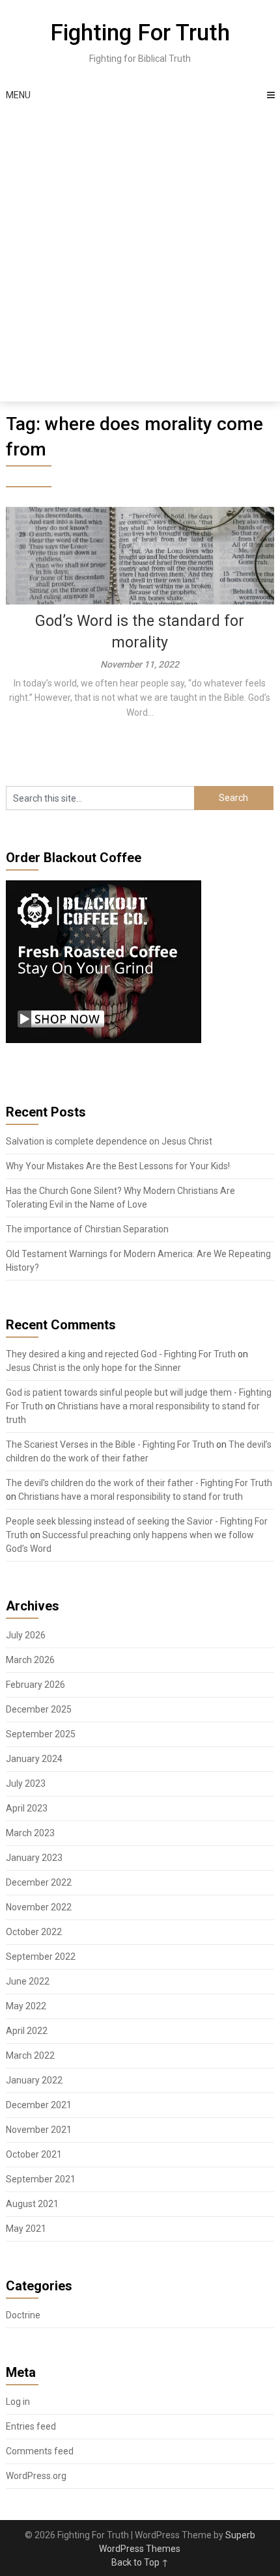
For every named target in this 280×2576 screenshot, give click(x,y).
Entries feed (31, 2426)
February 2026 (35, 1685)
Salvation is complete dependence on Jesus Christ (109, 1141)
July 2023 (26, 1783)
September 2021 (41, 2179)
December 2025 (39, 1709)
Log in (18, 2402)
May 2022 (26, 2006)
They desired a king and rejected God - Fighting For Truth (121, 1354)
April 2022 (27, 2031)
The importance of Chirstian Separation (87, 1229)
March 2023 (30, 1833)
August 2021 (32, 2204)
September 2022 (41, 1957)
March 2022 (30, 2055)
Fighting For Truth (140, 33)
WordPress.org (36, 2476)
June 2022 (28, 1981)
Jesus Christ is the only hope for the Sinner (93, 1368)
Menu (18, 95)
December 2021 (39, 2105)
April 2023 (27, 1808)
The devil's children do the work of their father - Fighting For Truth (139, 1483)
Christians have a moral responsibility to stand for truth (131, 1497)
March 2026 (30, 1660)
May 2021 (26, 2229)
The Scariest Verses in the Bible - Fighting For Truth (110, 1444)
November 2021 (39, 2130)
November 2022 (39, 1907)
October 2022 (34, 1932)
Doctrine (23, 2315)
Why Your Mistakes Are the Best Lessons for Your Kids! (118, 1166)
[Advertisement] (140, 255)
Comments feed (40, 2451)
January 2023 (34, 1858)
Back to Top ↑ (140, 2562)
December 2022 (39, 1882)
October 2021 (34, 2154)
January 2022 (34, 2080)
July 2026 (26, 1635)
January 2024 (34, 1759)
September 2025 (41, 1734)
